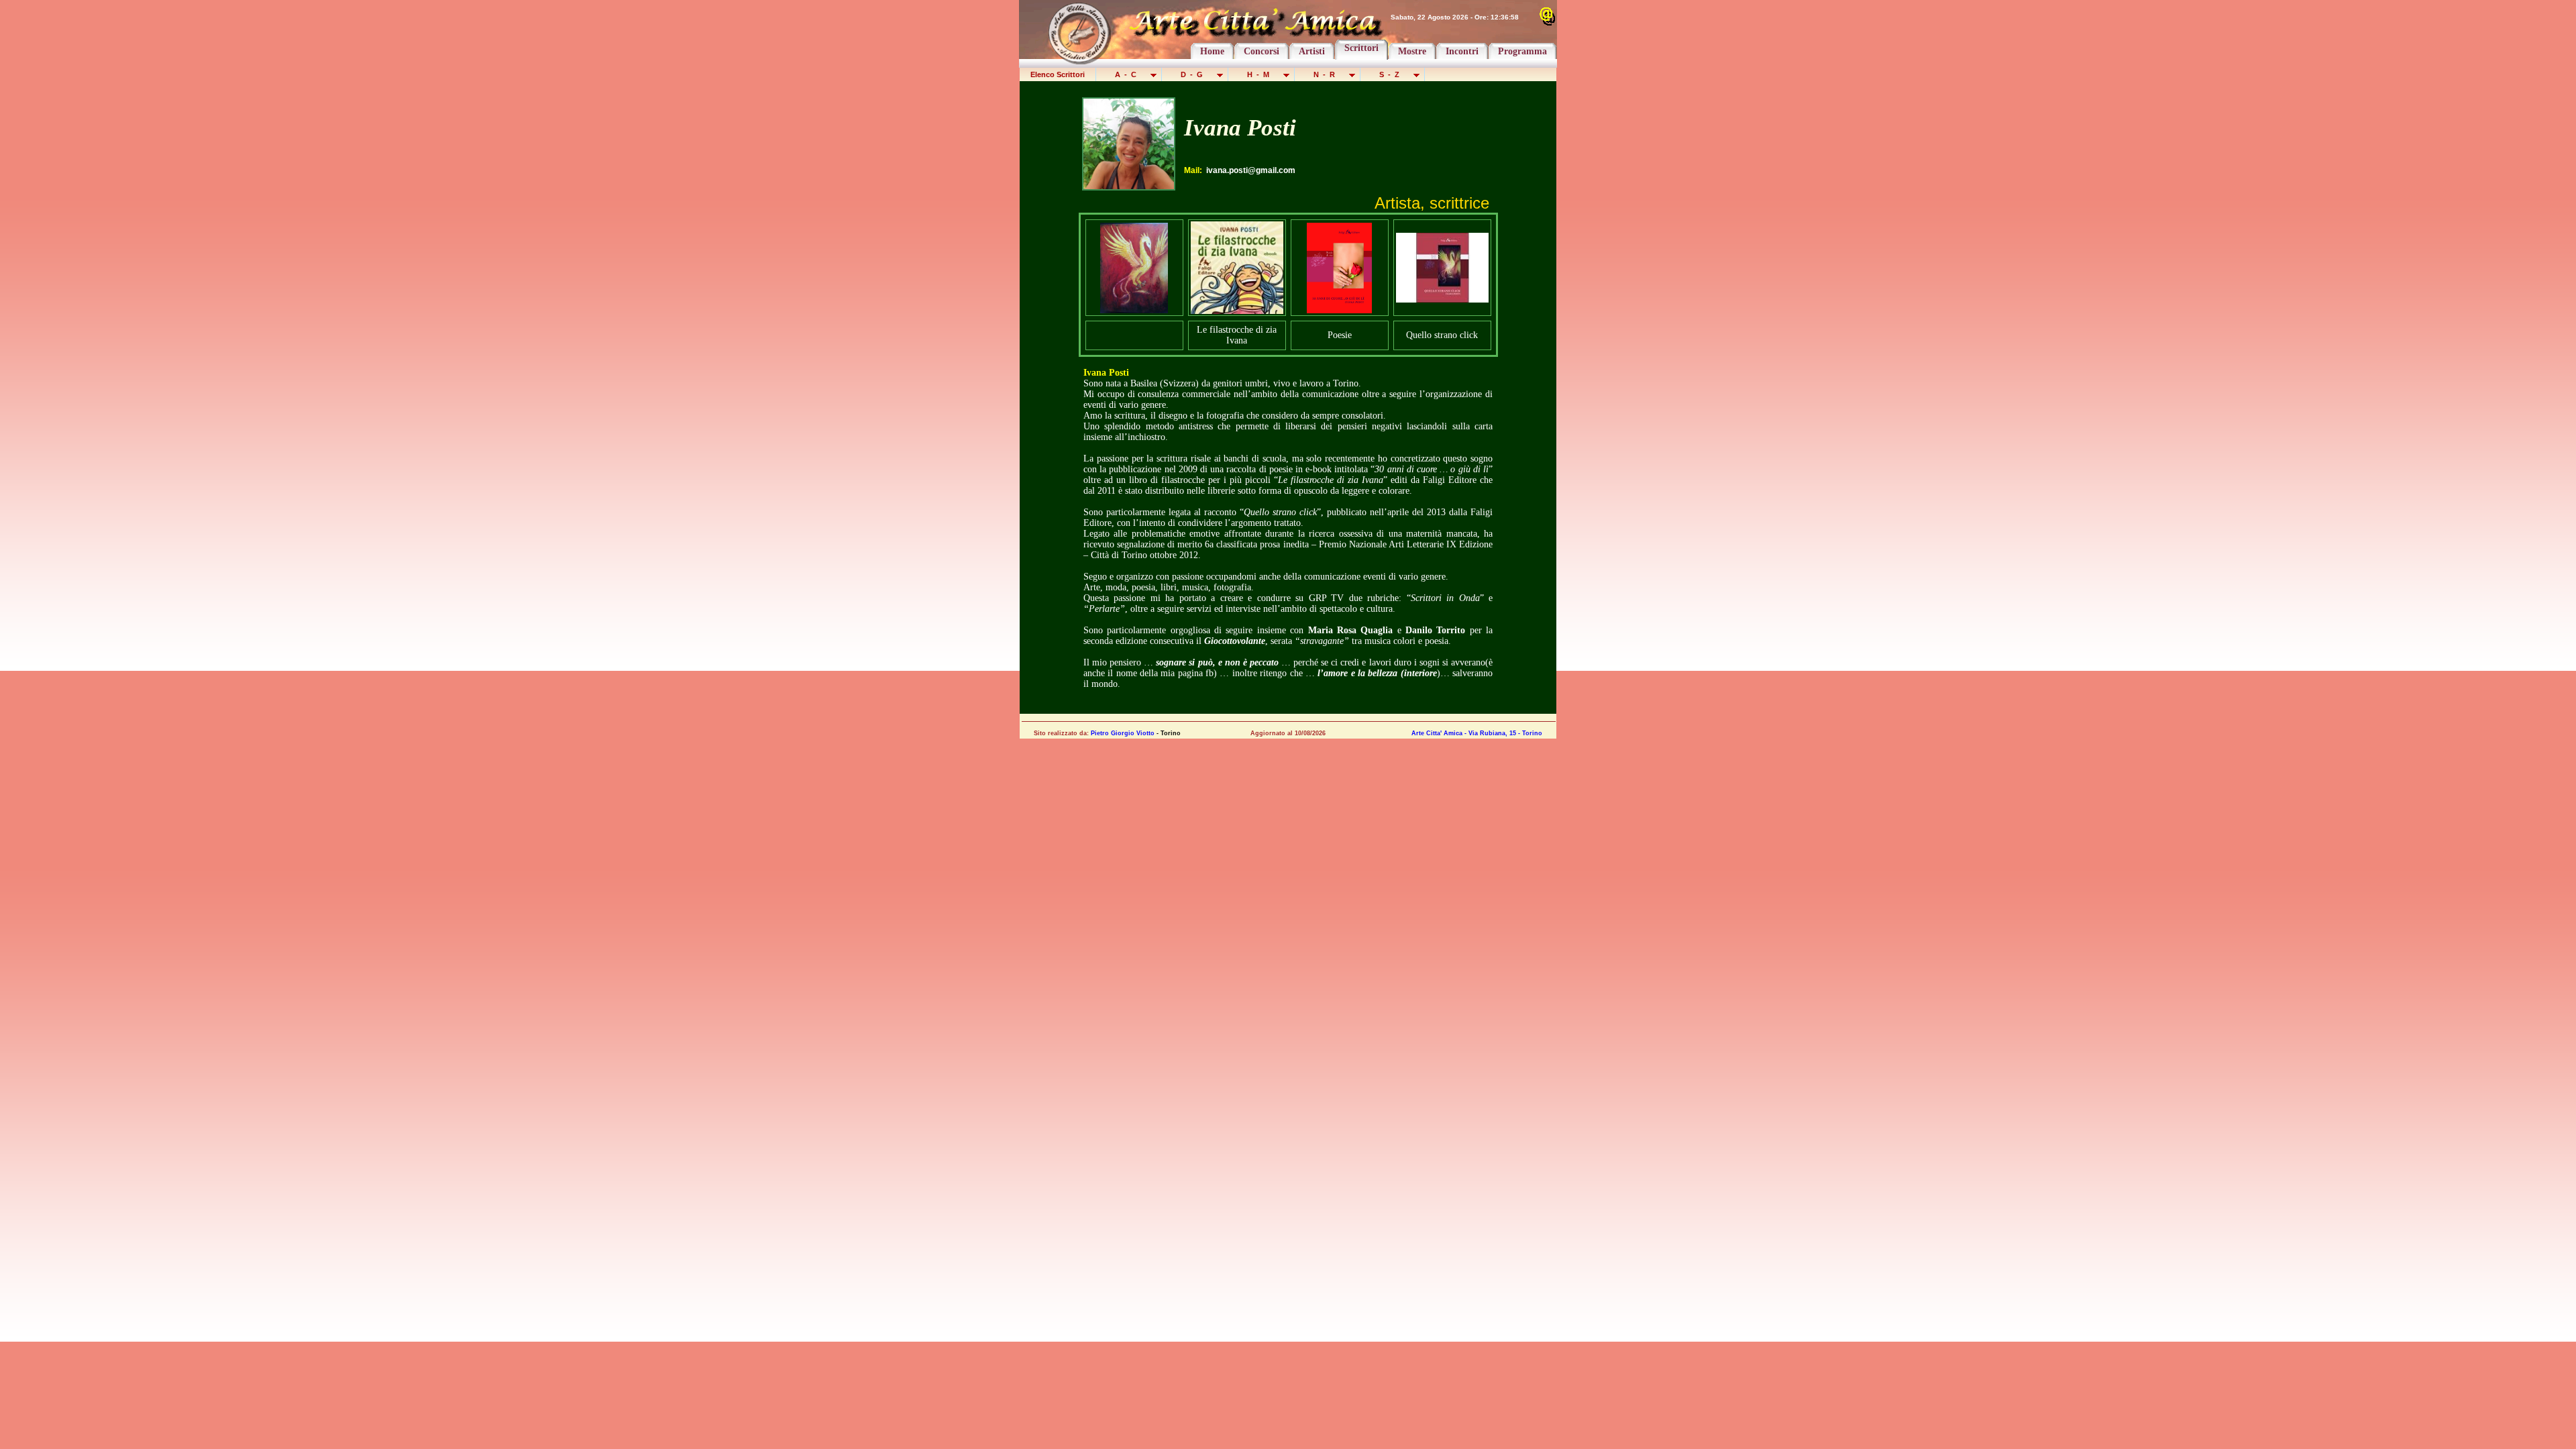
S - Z (1390, 74)
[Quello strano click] (1442, 299)
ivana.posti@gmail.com (1251, 170)
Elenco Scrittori (1058, 74)
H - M (1259, 74)
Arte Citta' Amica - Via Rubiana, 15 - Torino (1477, 733)
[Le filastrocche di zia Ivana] (1237, 310)
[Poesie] (1339, 310)
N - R (1325, 74)
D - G (1193, 74)
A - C (1127, 74)
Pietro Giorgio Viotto (1123, 733)
